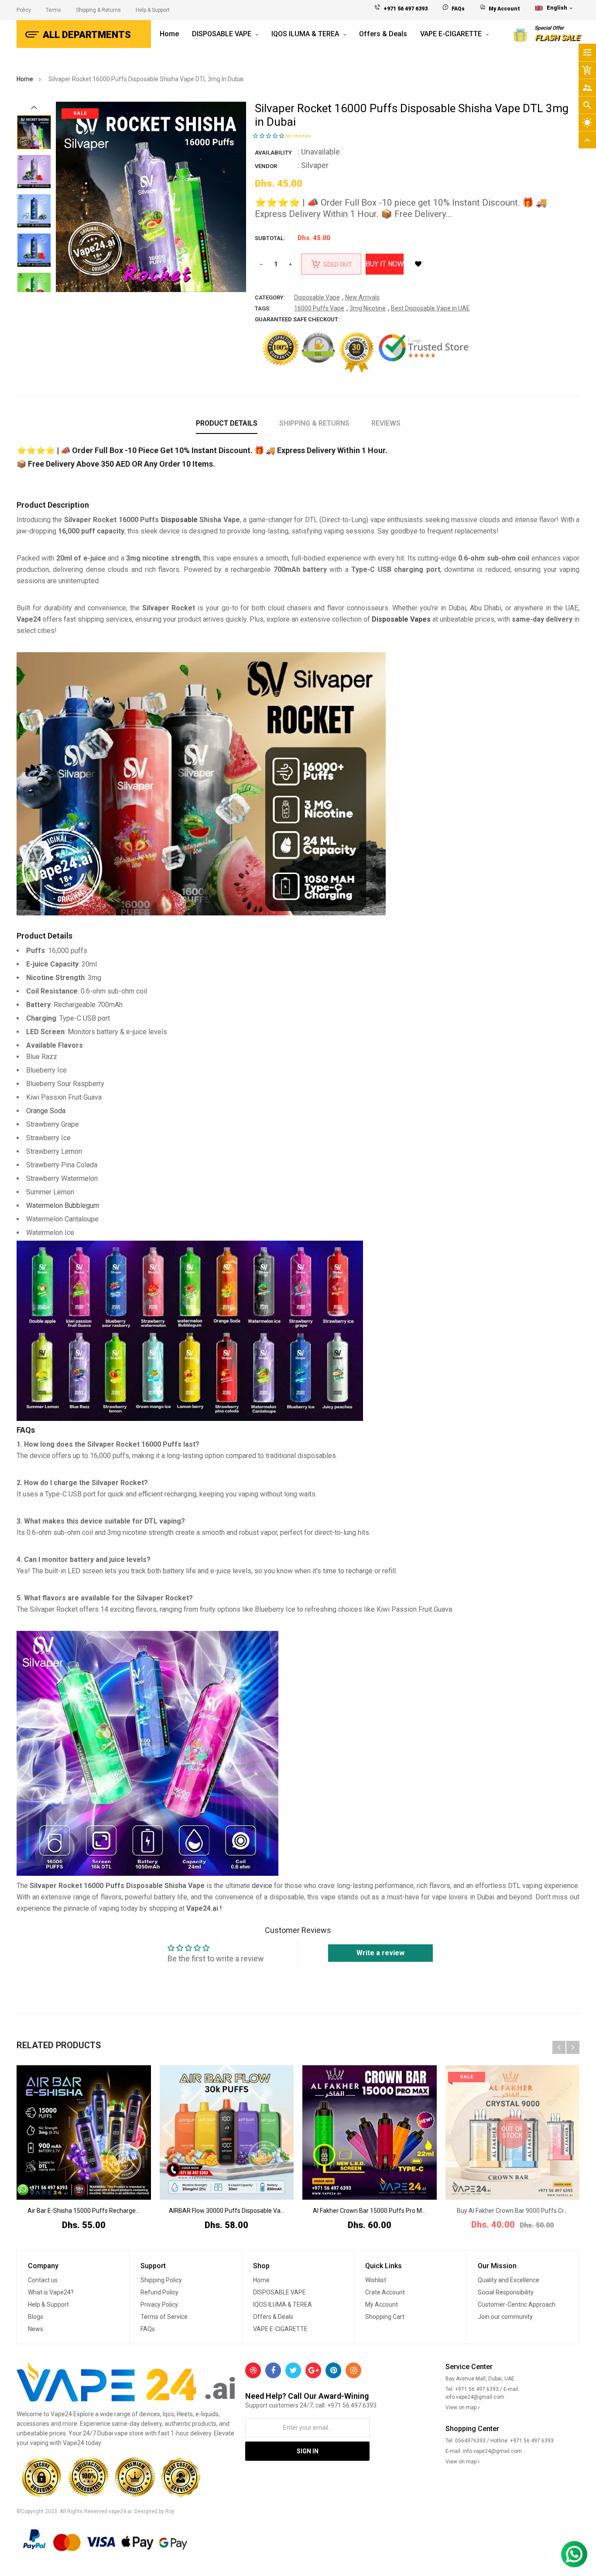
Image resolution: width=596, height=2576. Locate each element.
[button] (269, 136)
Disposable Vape (317, 297)
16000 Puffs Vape (319, 308)
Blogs (36, 2317)
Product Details (227, 423)
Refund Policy (159, 2292)
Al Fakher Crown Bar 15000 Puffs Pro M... (369, 2211)
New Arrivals (362, 297)
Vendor (266, 166)
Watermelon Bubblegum (63, 1205)
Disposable (180, 520)
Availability (273, 153)
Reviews (386, 423)
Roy (170, 2511)
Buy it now (385, 264)
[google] (313, 2370)
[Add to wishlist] (418, 264)
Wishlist (376, 2280)
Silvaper (315, 165)
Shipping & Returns (98, 10)
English (558, 8)
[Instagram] (353, 2370)
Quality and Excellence (509, 2280)
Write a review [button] (380, 1953)
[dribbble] (253, 2370)
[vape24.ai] (127, 2384)
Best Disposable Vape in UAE (430, 308)
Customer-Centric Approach (517, 2304)
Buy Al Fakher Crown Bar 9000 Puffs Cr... (512, 2211)
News (36, 2329)
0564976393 (470, 2441)
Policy (24, 10)
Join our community (505, 2317)
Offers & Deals (273, 2317)
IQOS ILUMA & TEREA (283, 2304)
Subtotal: (270, 238)
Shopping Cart (385, 2317)
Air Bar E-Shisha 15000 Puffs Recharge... (84, 2211)
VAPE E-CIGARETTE (280, 2329)
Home (261, 2280)
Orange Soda (46, 1111)
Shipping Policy (161, 2280)
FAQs (458, 9)
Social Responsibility (506, 2292)
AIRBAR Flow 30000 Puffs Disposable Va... (227, 2211)
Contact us (43, 2280)
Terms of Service (164, 2317)
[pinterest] (333, 2370)
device (263, 1886)
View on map (462, 2407)
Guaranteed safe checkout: (297, 319)
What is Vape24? (51, 2292)
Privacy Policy (159, 2304)
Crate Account (385, 2292)
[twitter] (293, 2370)
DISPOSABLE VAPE (279, 2292)
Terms (53, 10)
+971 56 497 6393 (406, 9)
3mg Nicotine (368, 308)
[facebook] (273, 2370)
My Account (504, 9)
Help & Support (153, 10)
